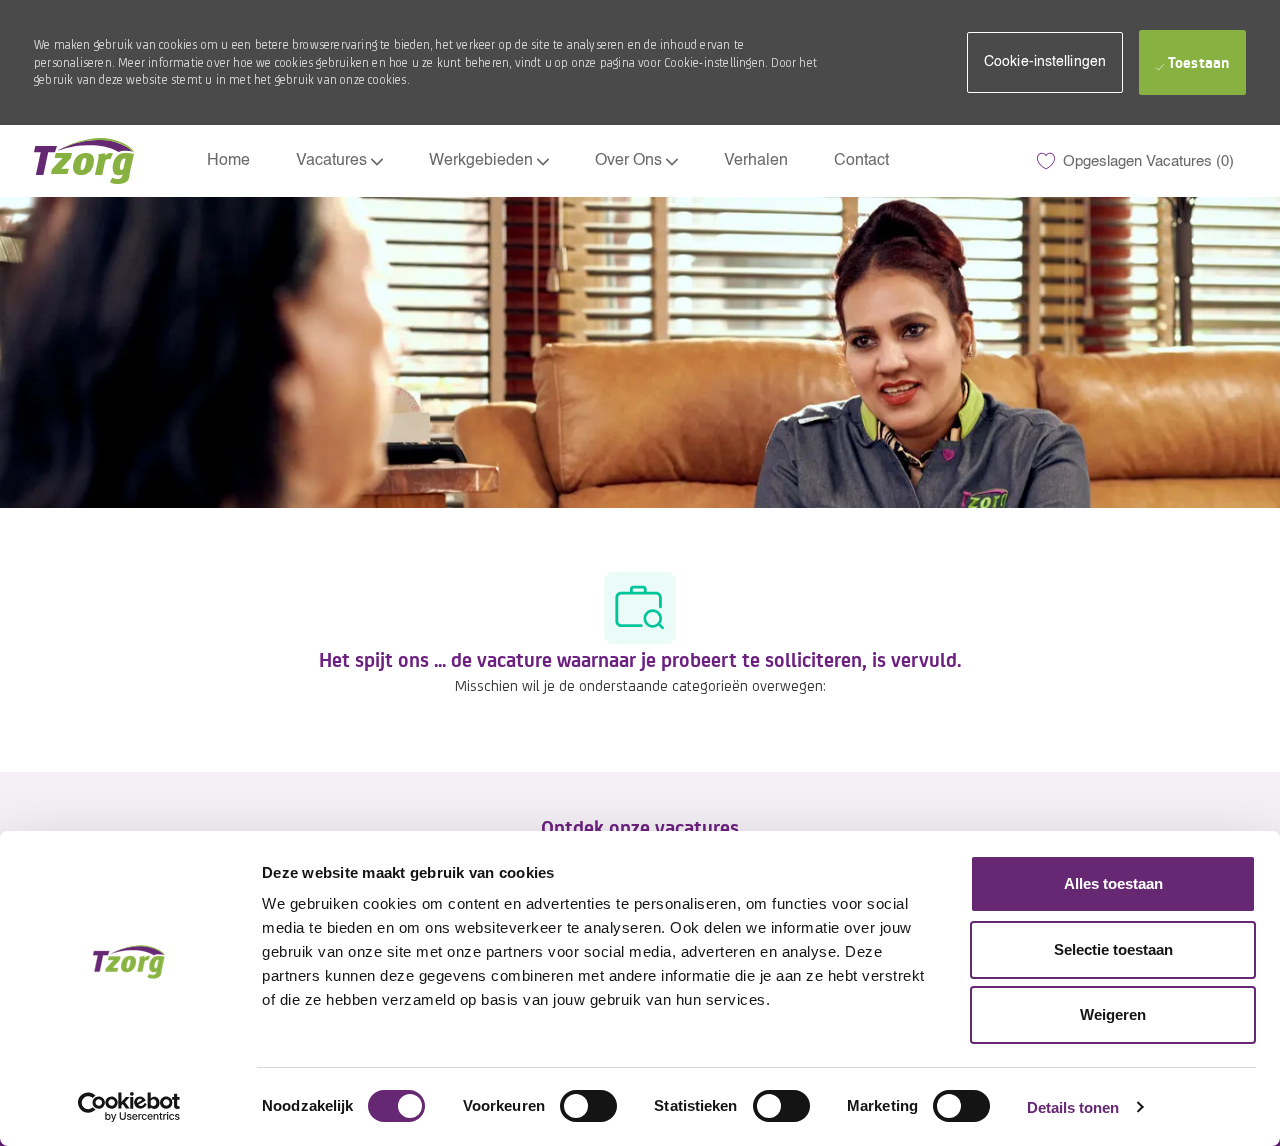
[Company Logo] (84, 161)
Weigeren (1113, 1014)
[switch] (588, 1106)
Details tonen (1073, 1107)
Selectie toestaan (1113, 949)
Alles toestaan (1113, 883)
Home (228, 161)
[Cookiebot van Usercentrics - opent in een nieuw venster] (129, 1107)
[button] (1045, 62)
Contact (861, 161)
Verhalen (756, 161)
